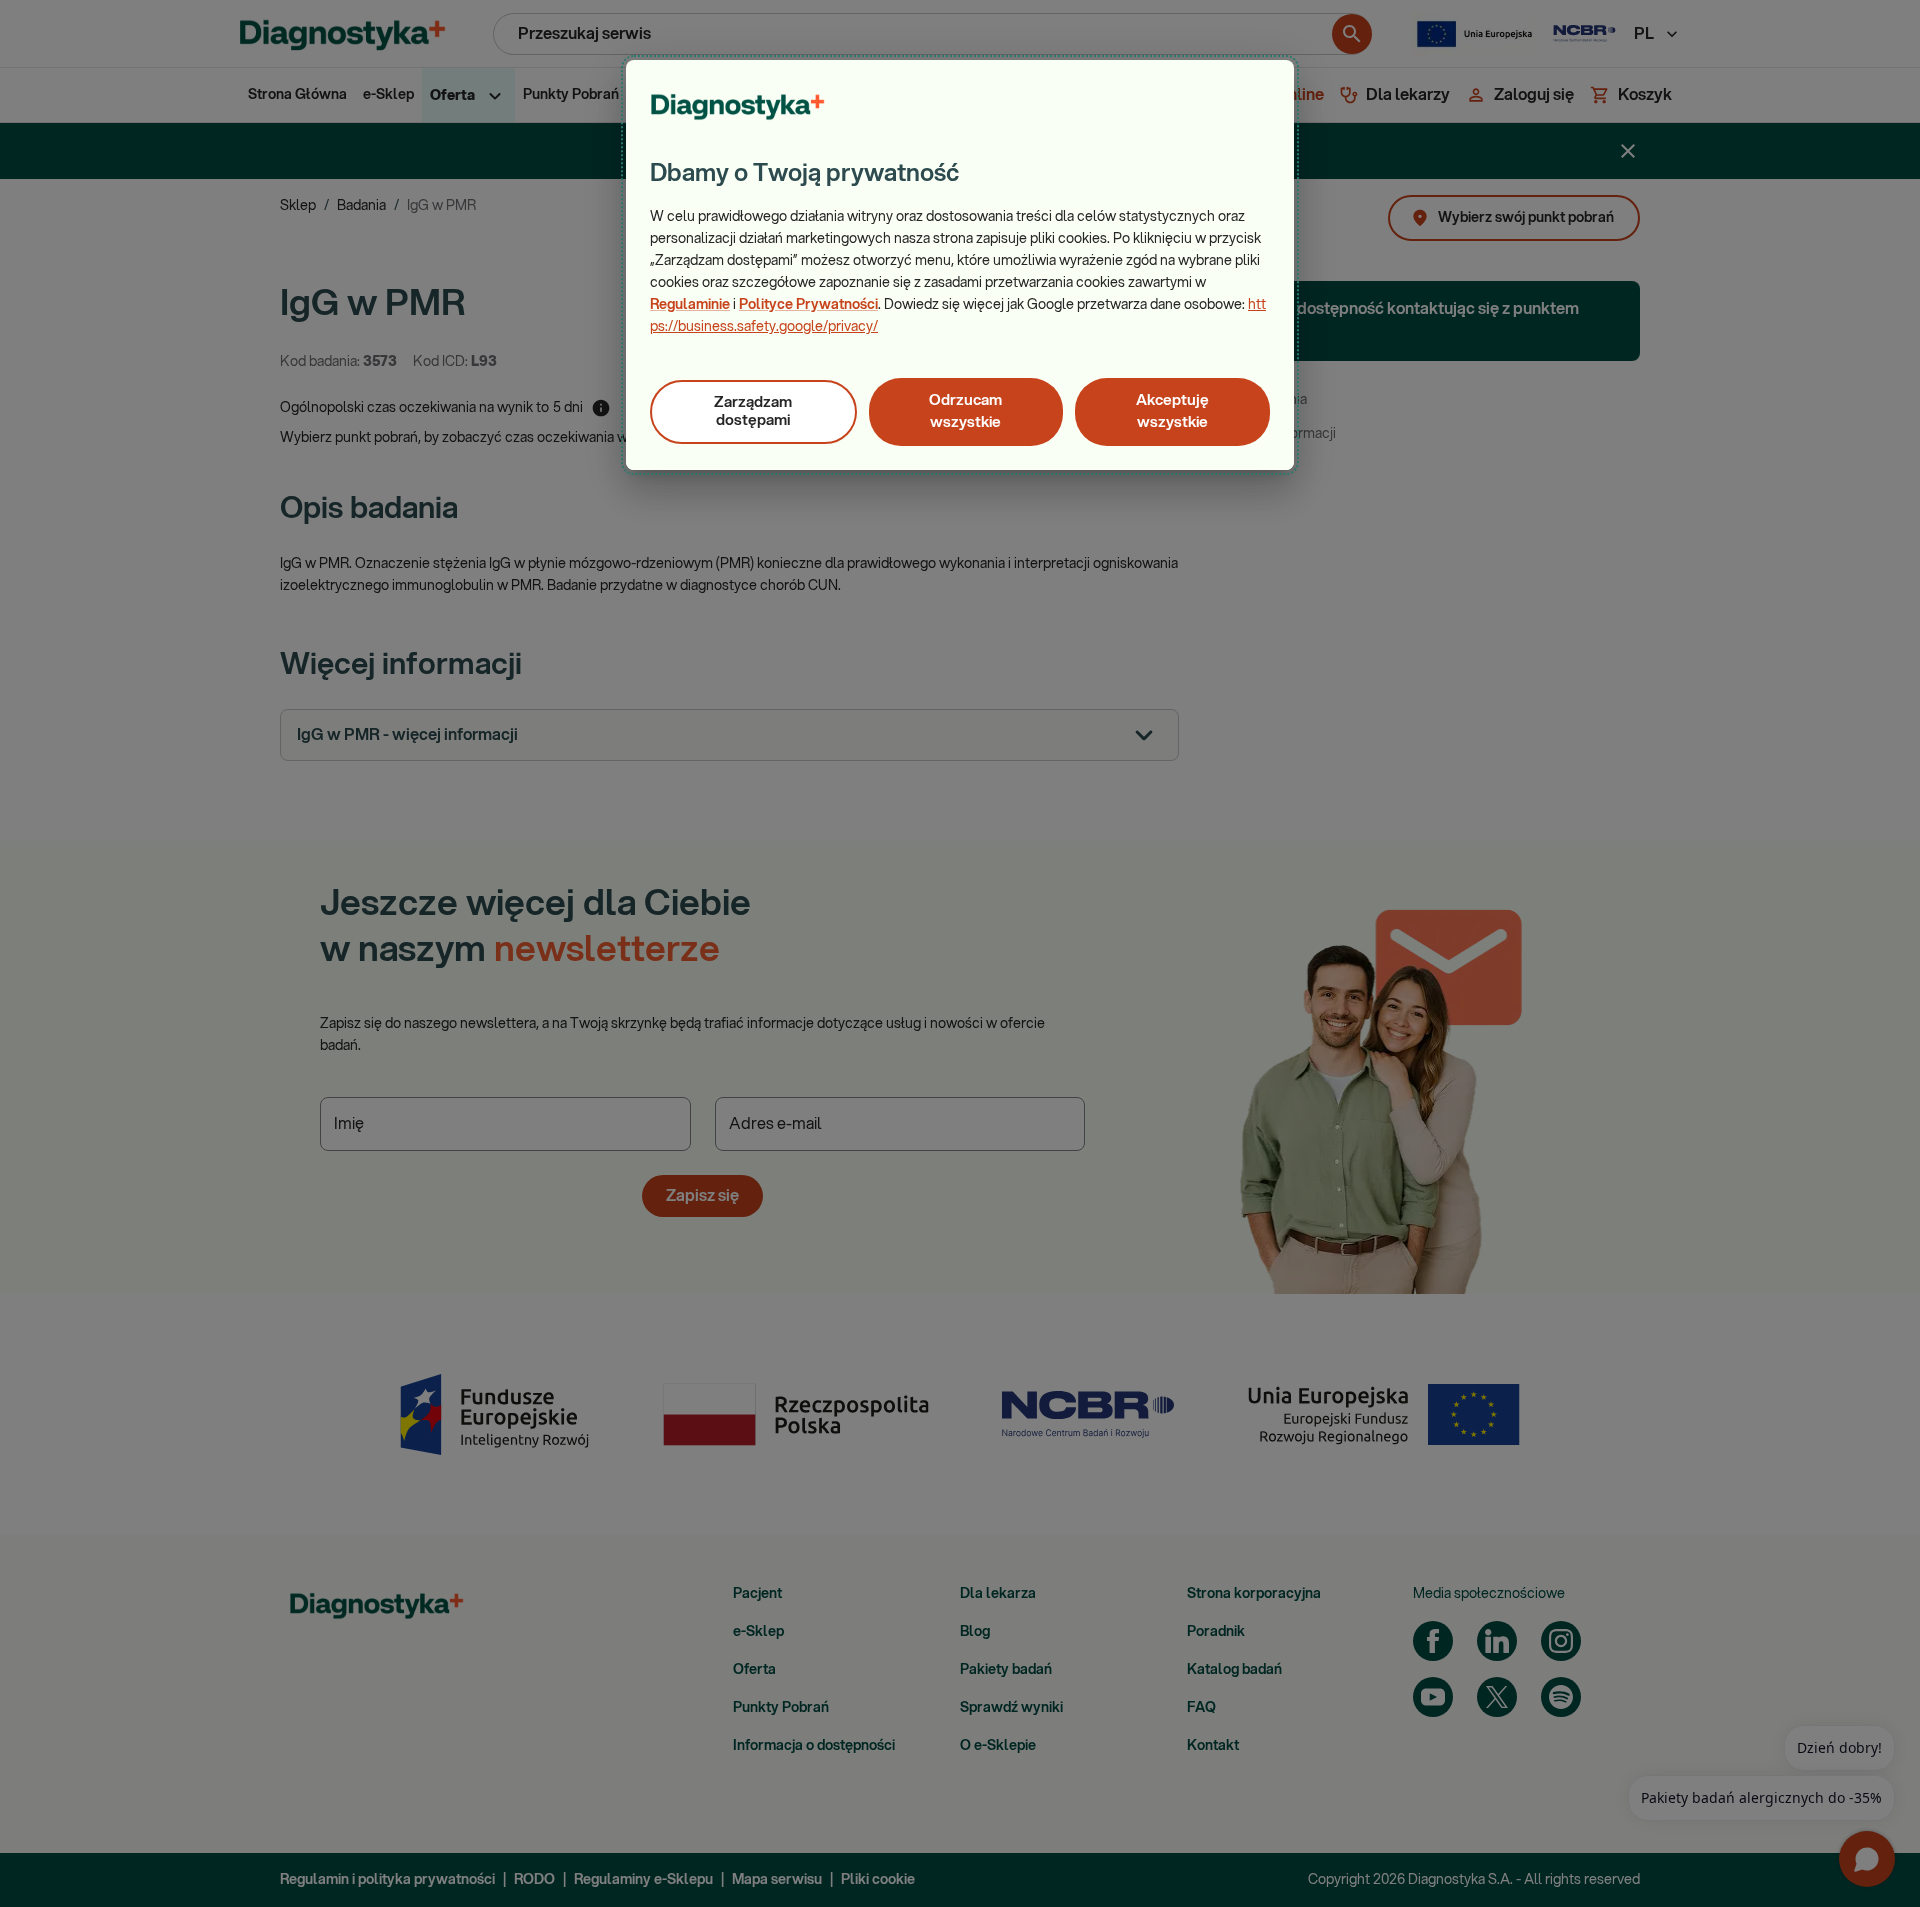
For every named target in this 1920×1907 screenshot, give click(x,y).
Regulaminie (690, 305)
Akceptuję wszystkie (1172, 411)
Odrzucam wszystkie (965, 411)
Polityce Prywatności (808, 305)
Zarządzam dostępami (753, 411)
